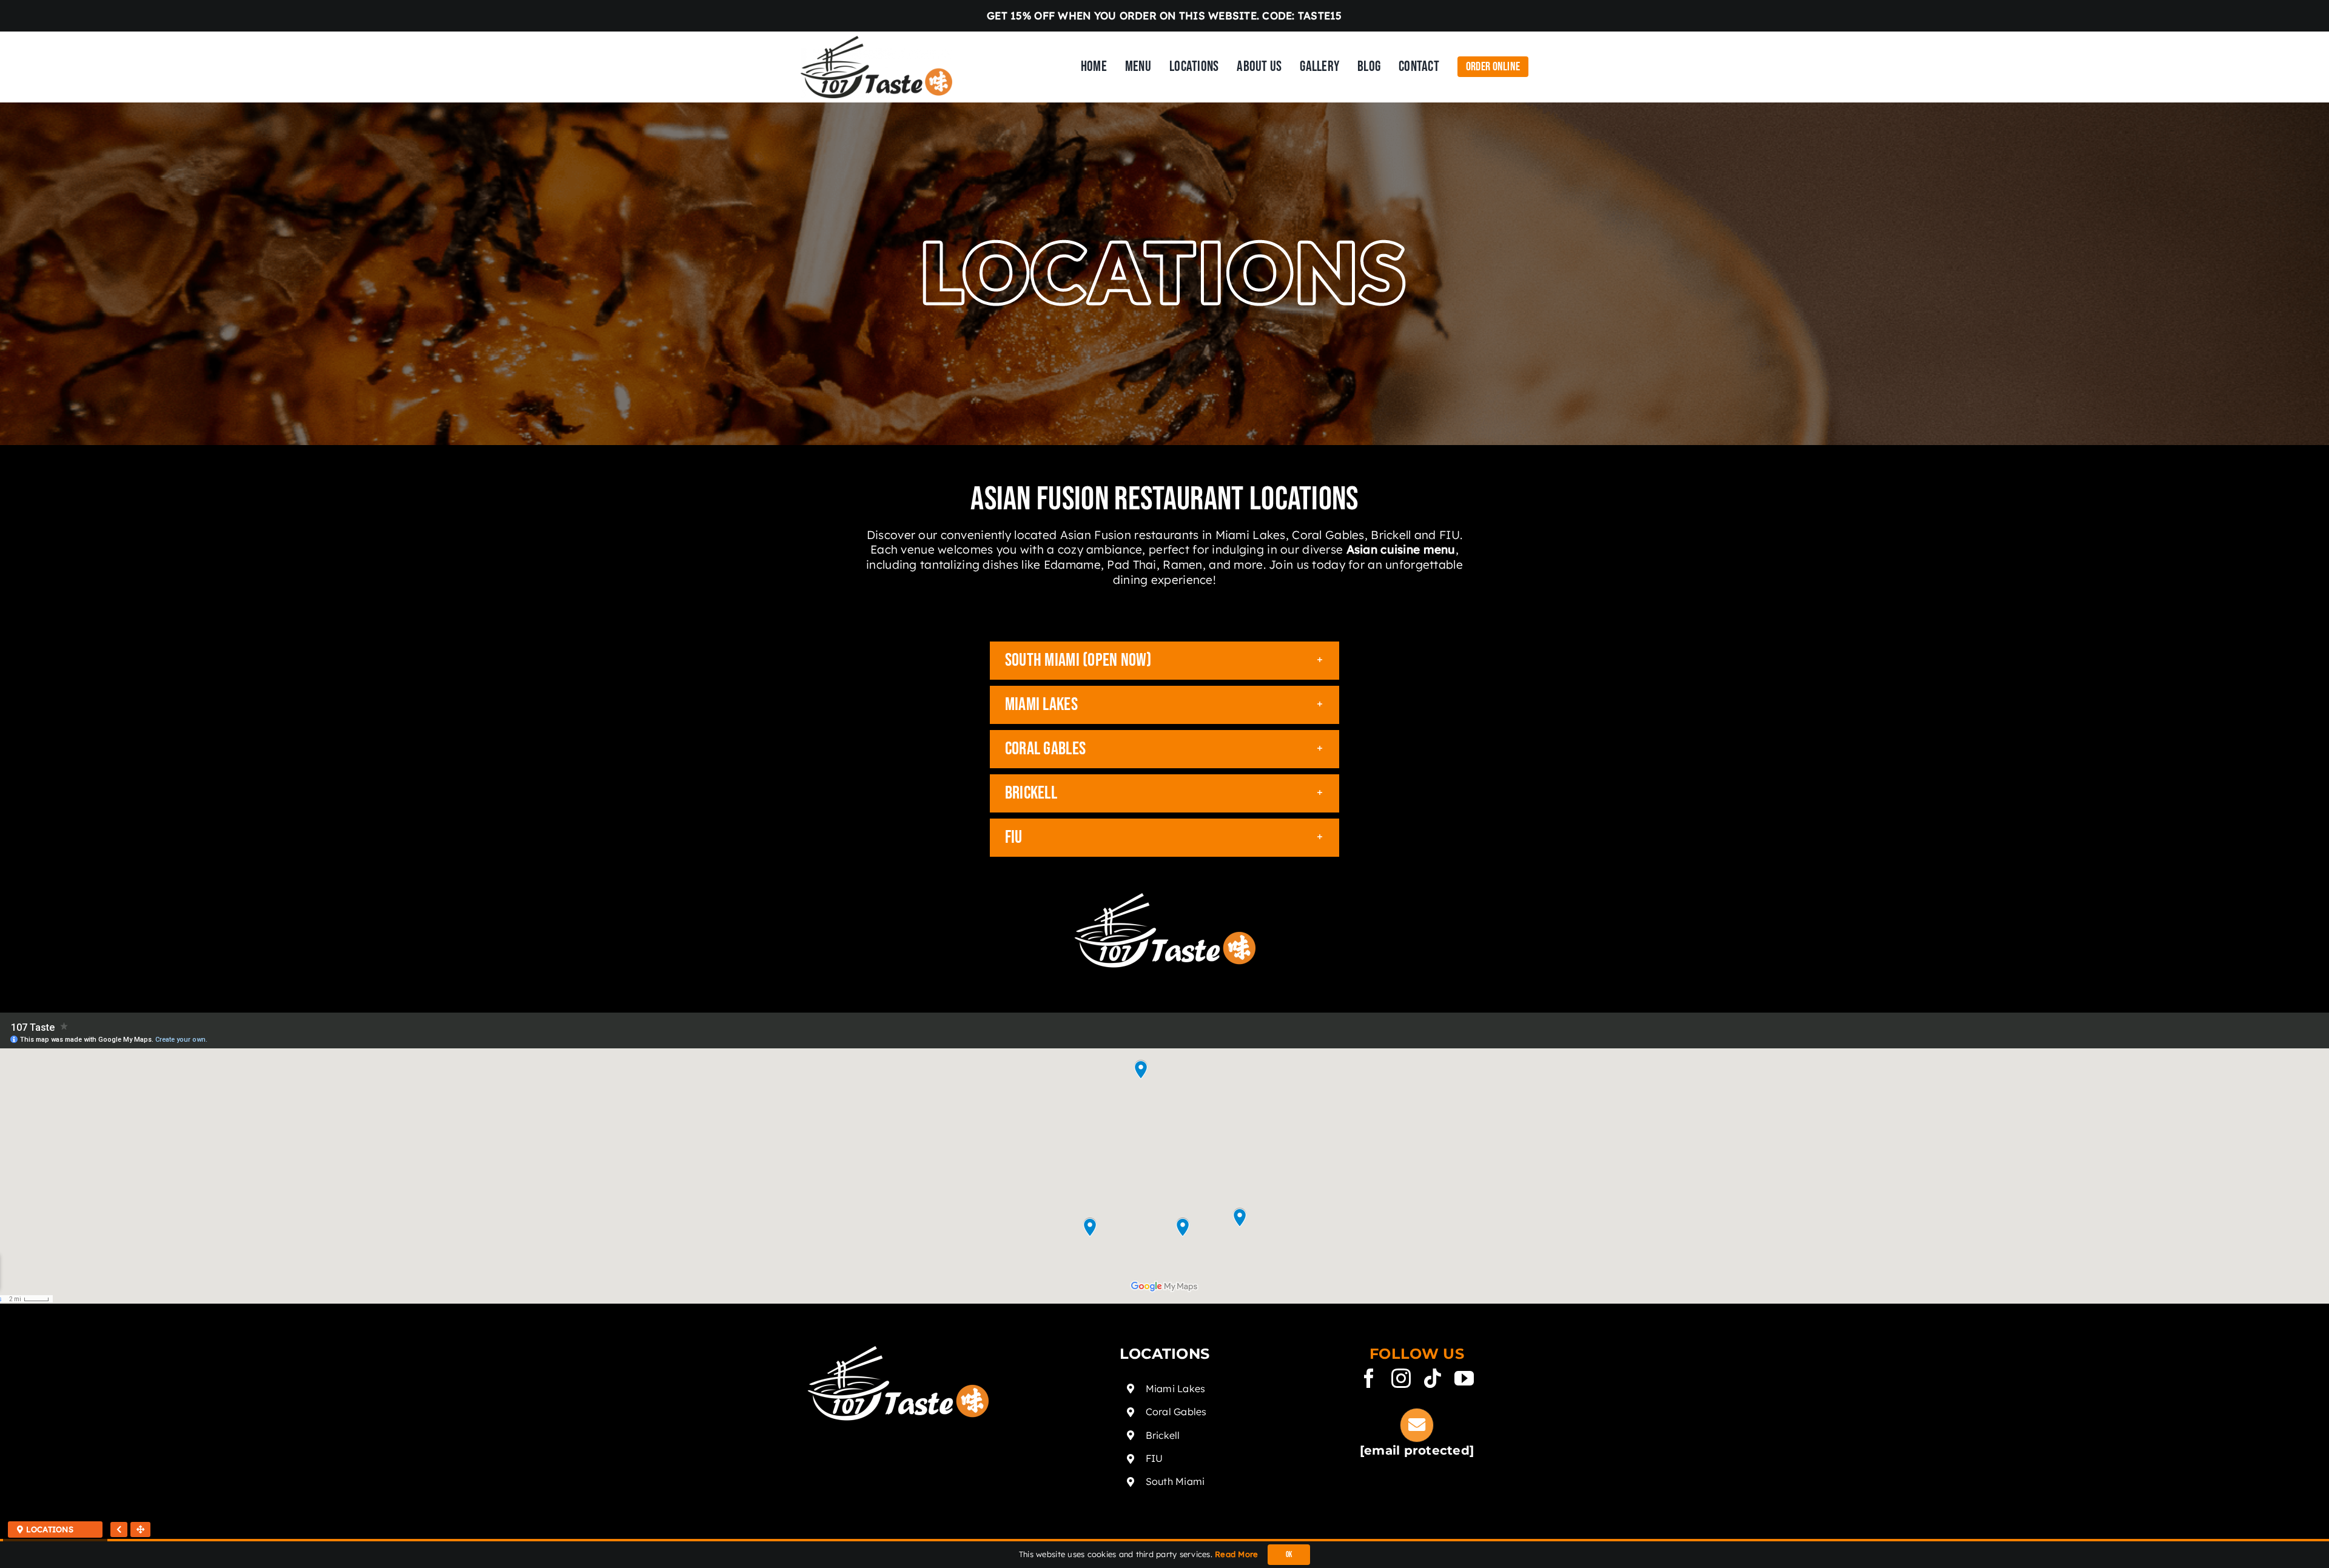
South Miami (1175, 1481)
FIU (1154, 1458)
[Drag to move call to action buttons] (140, 1529)
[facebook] (1369, 1378)
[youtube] (1464, 1378)
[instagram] (1401, 1378)
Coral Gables (1176, 1412)
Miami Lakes (1176, 1389)
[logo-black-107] (876, 41)
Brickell (1163, 1435)
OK (1289, 1555)
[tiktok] (1433, 1378)
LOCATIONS (48, 1529)
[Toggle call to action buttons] (119, 1529)
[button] (1164, 661)
